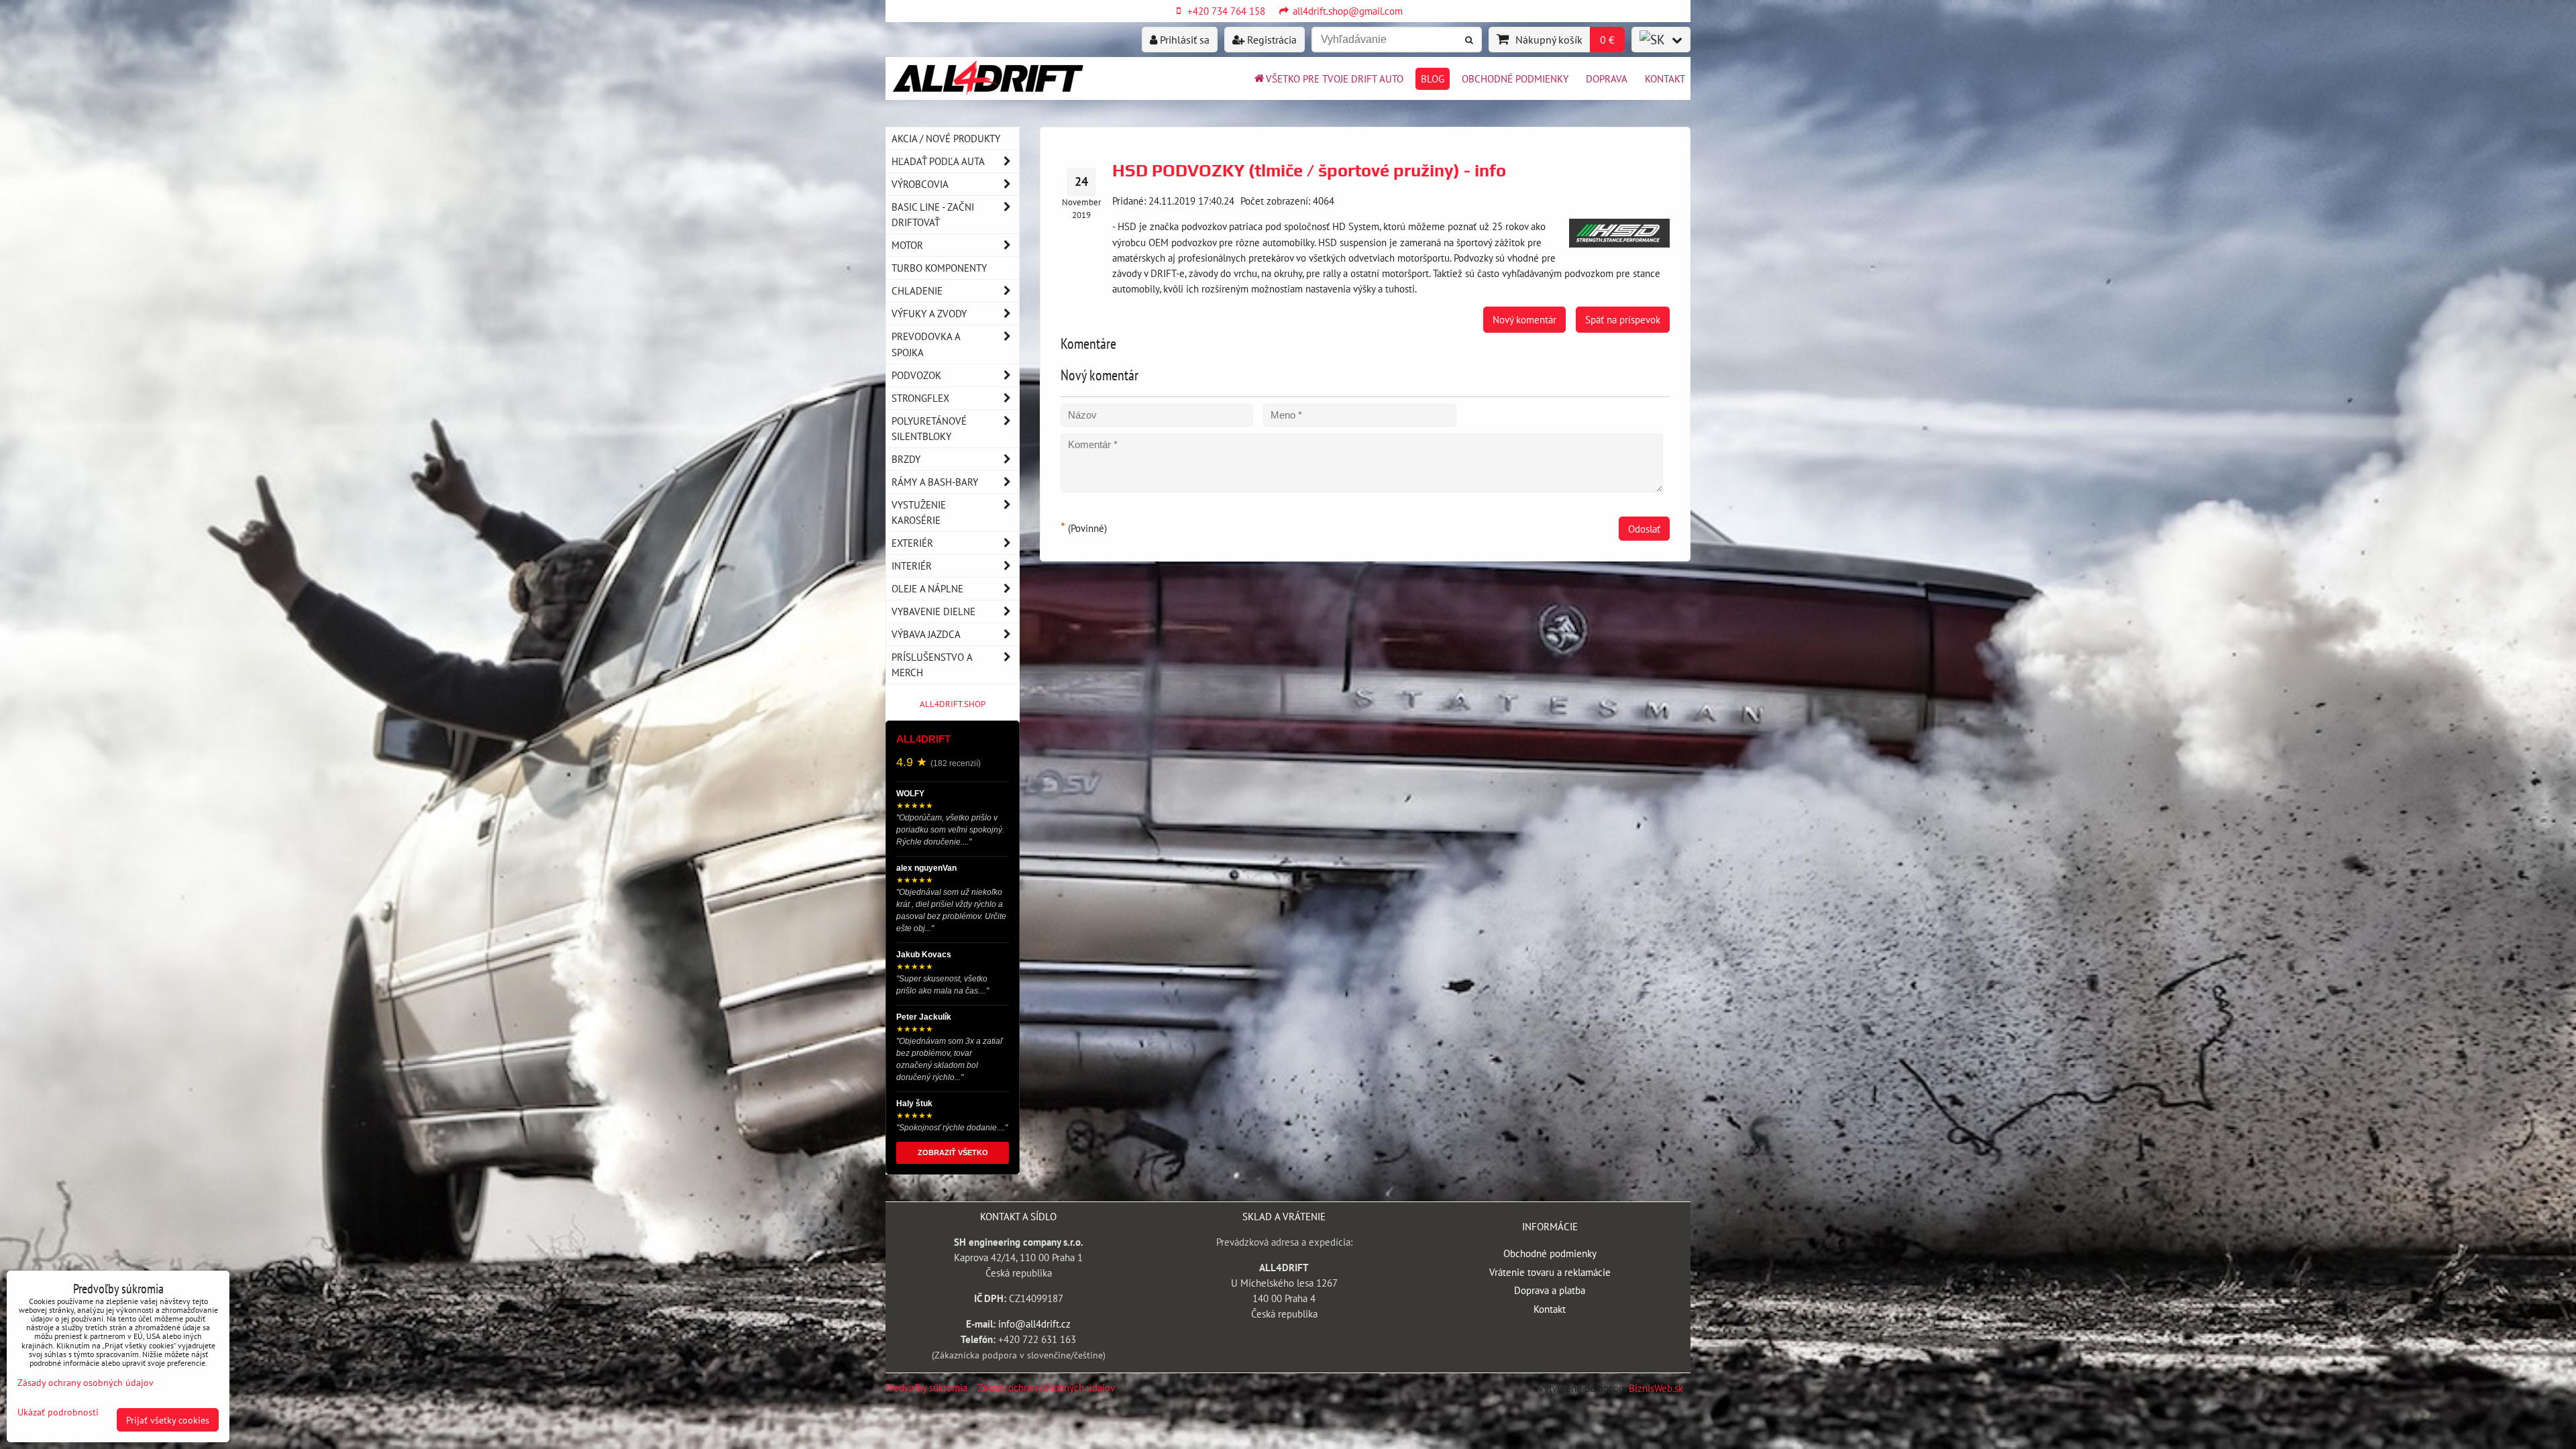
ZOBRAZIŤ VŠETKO (953, 1152)
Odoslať (1644, 529)
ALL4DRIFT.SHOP (953, 704)
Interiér (912, 566)
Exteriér (912, 543)
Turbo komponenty (939, 268)
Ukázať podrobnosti (58, 1412)
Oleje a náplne (927, 588)
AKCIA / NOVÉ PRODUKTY (946, 138)
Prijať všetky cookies (168, 1420)
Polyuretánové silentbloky (929, 428)
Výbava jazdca (926, 634)
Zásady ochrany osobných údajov (1046, 1387)
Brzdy (906, 459)
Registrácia (1271, 40)
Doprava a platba (1550, 1290)
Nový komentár (1524, 319)
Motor (907, 245)
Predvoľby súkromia (926, 1387)
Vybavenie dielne (933, 611)
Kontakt (1665, 78)
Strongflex (920, 398)
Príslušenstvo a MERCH (932, 664)
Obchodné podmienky (1515, 78)
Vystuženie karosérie (919, 512)
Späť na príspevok (1623, 319)
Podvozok (916, 375)
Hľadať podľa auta (938, 161)
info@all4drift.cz (1034, 1324)
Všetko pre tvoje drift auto (1335, 78)
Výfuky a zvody (929, 313)
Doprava (1607, 78)
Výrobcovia (920, 184)
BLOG (1433, 78)
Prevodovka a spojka (926, 344)
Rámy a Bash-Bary (935, 482)
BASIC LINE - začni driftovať (933, 214)
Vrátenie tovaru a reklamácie (1550, 1272)
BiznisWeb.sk (1656, 1388)
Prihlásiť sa (1183, 40)
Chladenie (917, 290)
